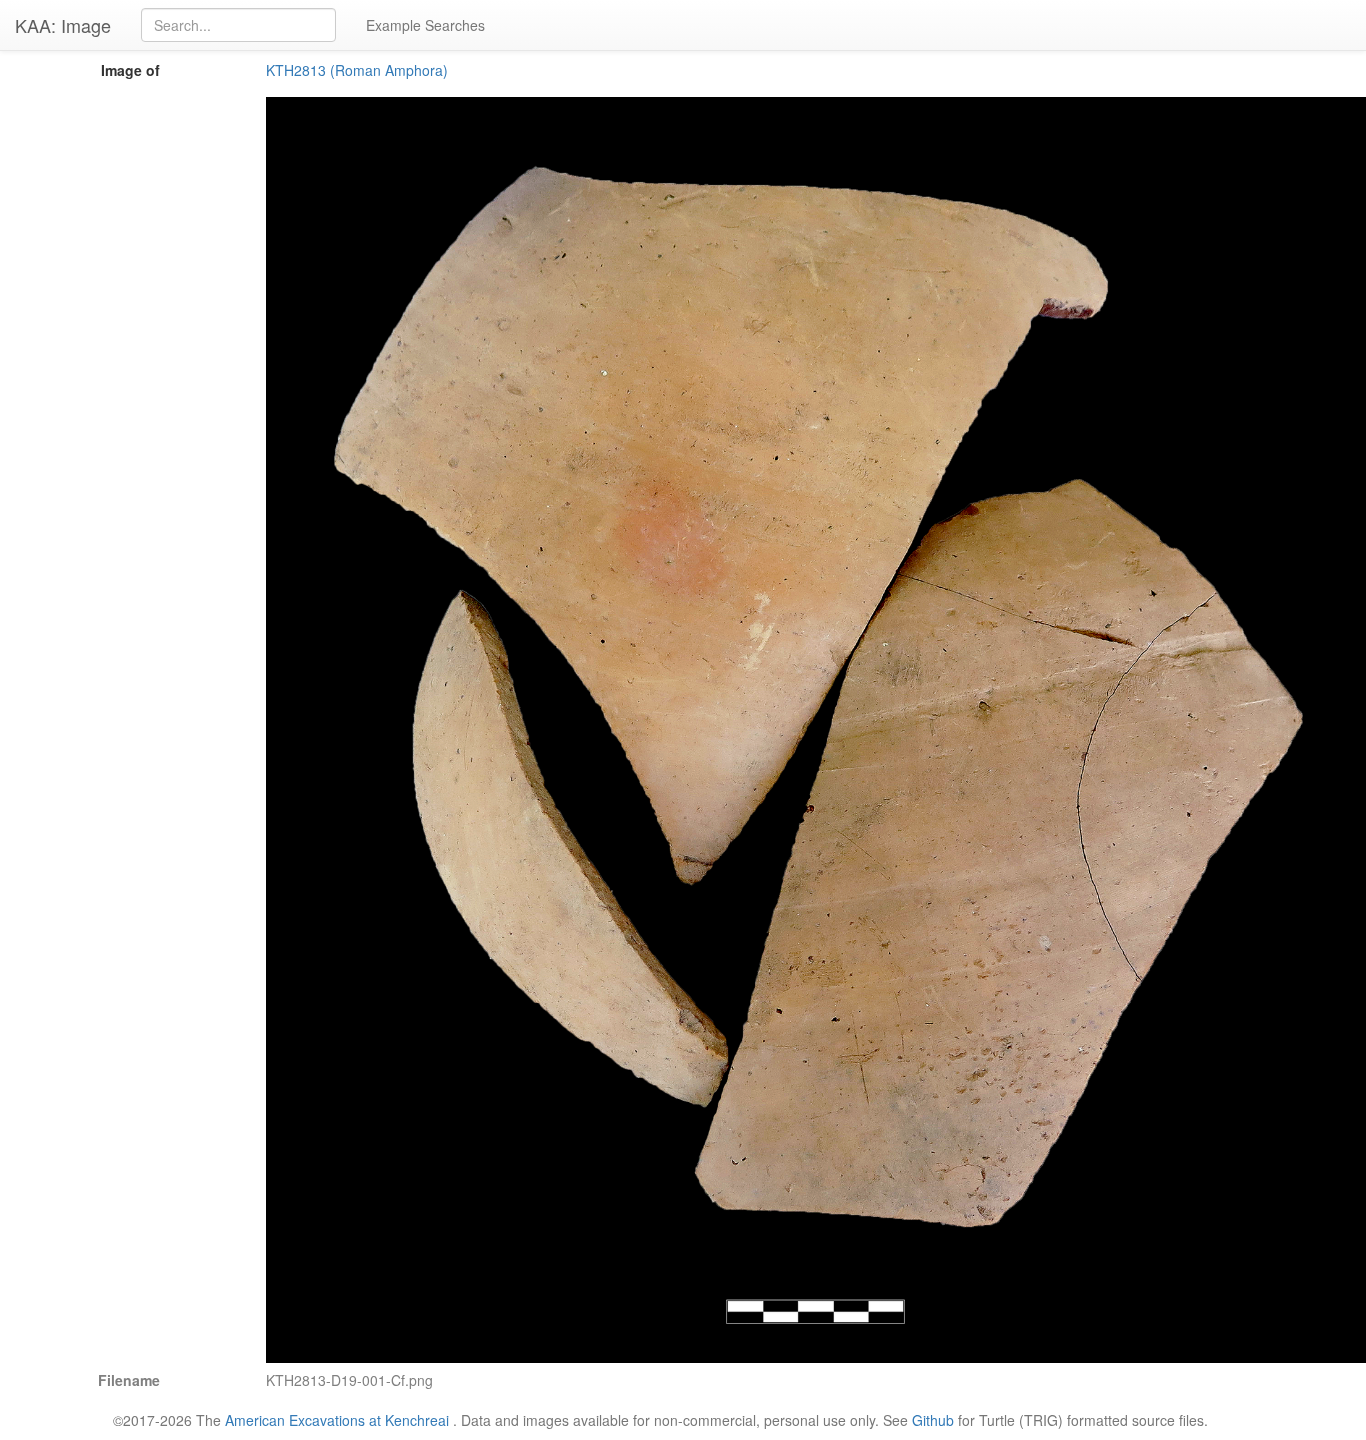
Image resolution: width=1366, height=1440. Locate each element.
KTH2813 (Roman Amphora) (357, 70)
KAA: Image (63, 25)
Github (933, 1420)
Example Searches (425, 25)
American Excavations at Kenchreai (337, 1420)
